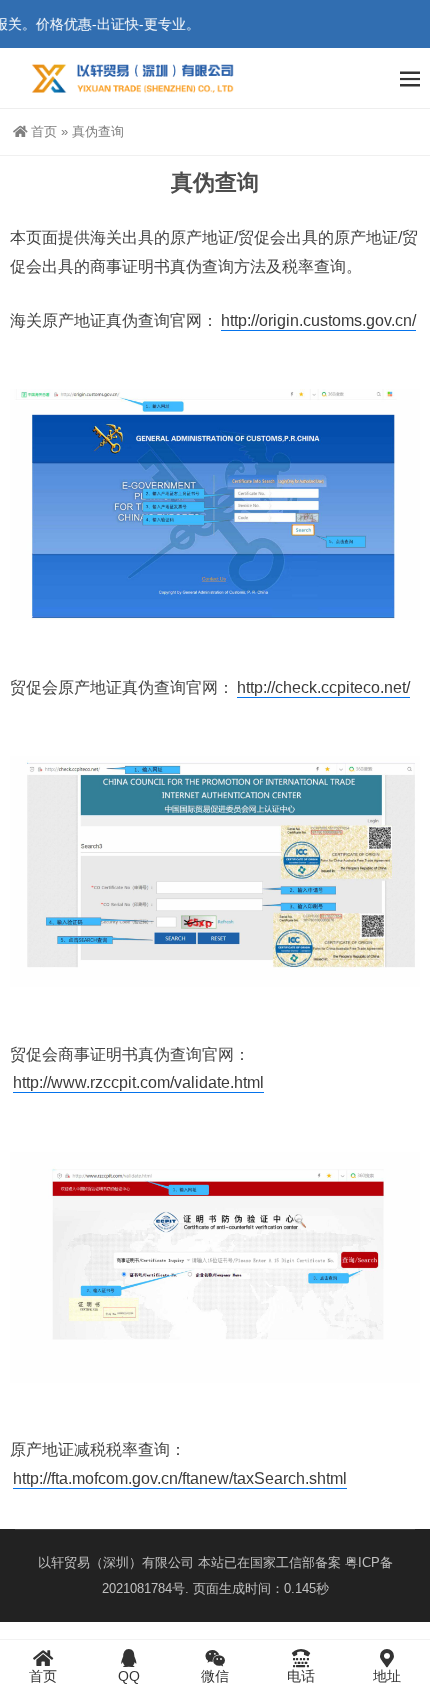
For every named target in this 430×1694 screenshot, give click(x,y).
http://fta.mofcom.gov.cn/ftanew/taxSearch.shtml (180, 1478)
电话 (301, 1676)
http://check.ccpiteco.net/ (323, 687)
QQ (129, 1676)
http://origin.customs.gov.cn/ (318, 320)
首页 (44, 131)
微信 (215, 1676)
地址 (387, 1676)
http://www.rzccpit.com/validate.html (138, 1082)
